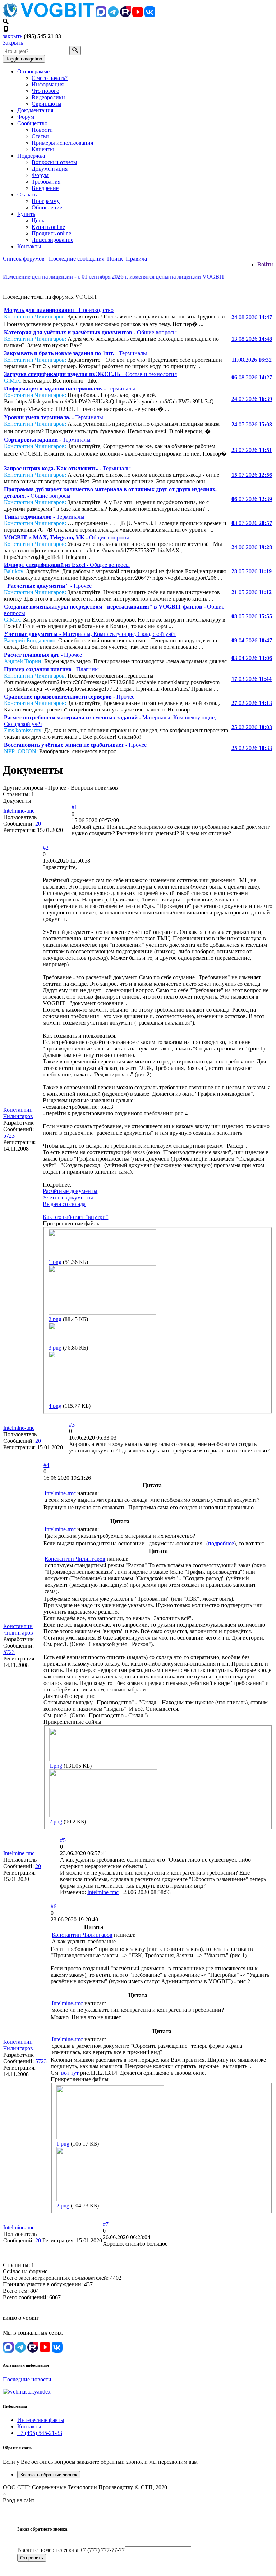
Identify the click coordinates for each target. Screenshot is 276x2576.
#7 (106, 2224)
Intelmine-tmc (19, 811)
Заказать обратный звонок (49, 2475)
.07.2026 (252, 399)
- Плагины (51, 669)
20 (38, 824)
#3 (72, 1425)
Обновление (47, 207)
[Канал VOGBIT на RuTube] (125, 15)
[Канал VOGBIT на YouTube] (138, 15)
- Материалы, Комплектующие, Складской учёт (90, 634)
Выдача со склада (64, 1204)
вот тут (70, 2073)
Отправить (32, 2558)
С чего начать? (50, 78)
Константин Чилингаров (18, 1113)
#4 (46, 1465)
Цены (39, 220)
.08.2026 (252, 317)
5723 (9, 1136)
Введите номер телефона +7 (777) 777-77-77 (71, 2550)
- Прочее (48, 586)
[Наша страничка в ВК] (150, 15)
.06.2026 (252, 547)
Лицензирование (52, 240)
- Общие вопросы (90, 332)
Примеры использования (62, 143)
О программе (33, 71)
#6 (54, 1906)
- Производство (59, 310)
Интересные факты (41, 2420)
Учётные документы (68, 1197)
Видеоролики (48, 97)
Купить (26, 214)
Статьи (40, 136)
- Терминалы (75, 353)
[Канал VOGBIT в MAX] (101, 15)
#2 (46, 848)
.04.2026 (252, 640)
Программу (46, 201)
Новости (42, 130)
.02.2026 (252, 703)
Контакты (29, 246)
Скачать (27, 195)
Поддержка (31, 156)
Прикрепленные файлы (72, 1223)
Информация (48, 84)
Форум (26, 117)
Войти (265, 264)
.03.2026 (252, 679)
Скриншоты (47, 104)
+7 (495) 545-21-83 (40, 2433)
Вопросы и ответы (54, 162)
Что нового (45, 91)
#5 (63, 1840)
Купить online (48, 227)
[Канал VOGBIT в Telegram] (113, 15)
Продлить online (51, 233)
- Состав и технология (90, 374)
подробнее (221, 1543)
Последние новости (27, 2379)
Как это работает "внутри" (75, 1217)
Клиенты (43, 149)
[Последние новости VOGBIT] (138, 284)
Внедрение (45, 188)
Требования (46, 182)
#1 (74, 807)
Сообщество (32, 123)
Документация (35, 110)
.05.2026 (252, 571)
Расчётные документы (70, 1191)
